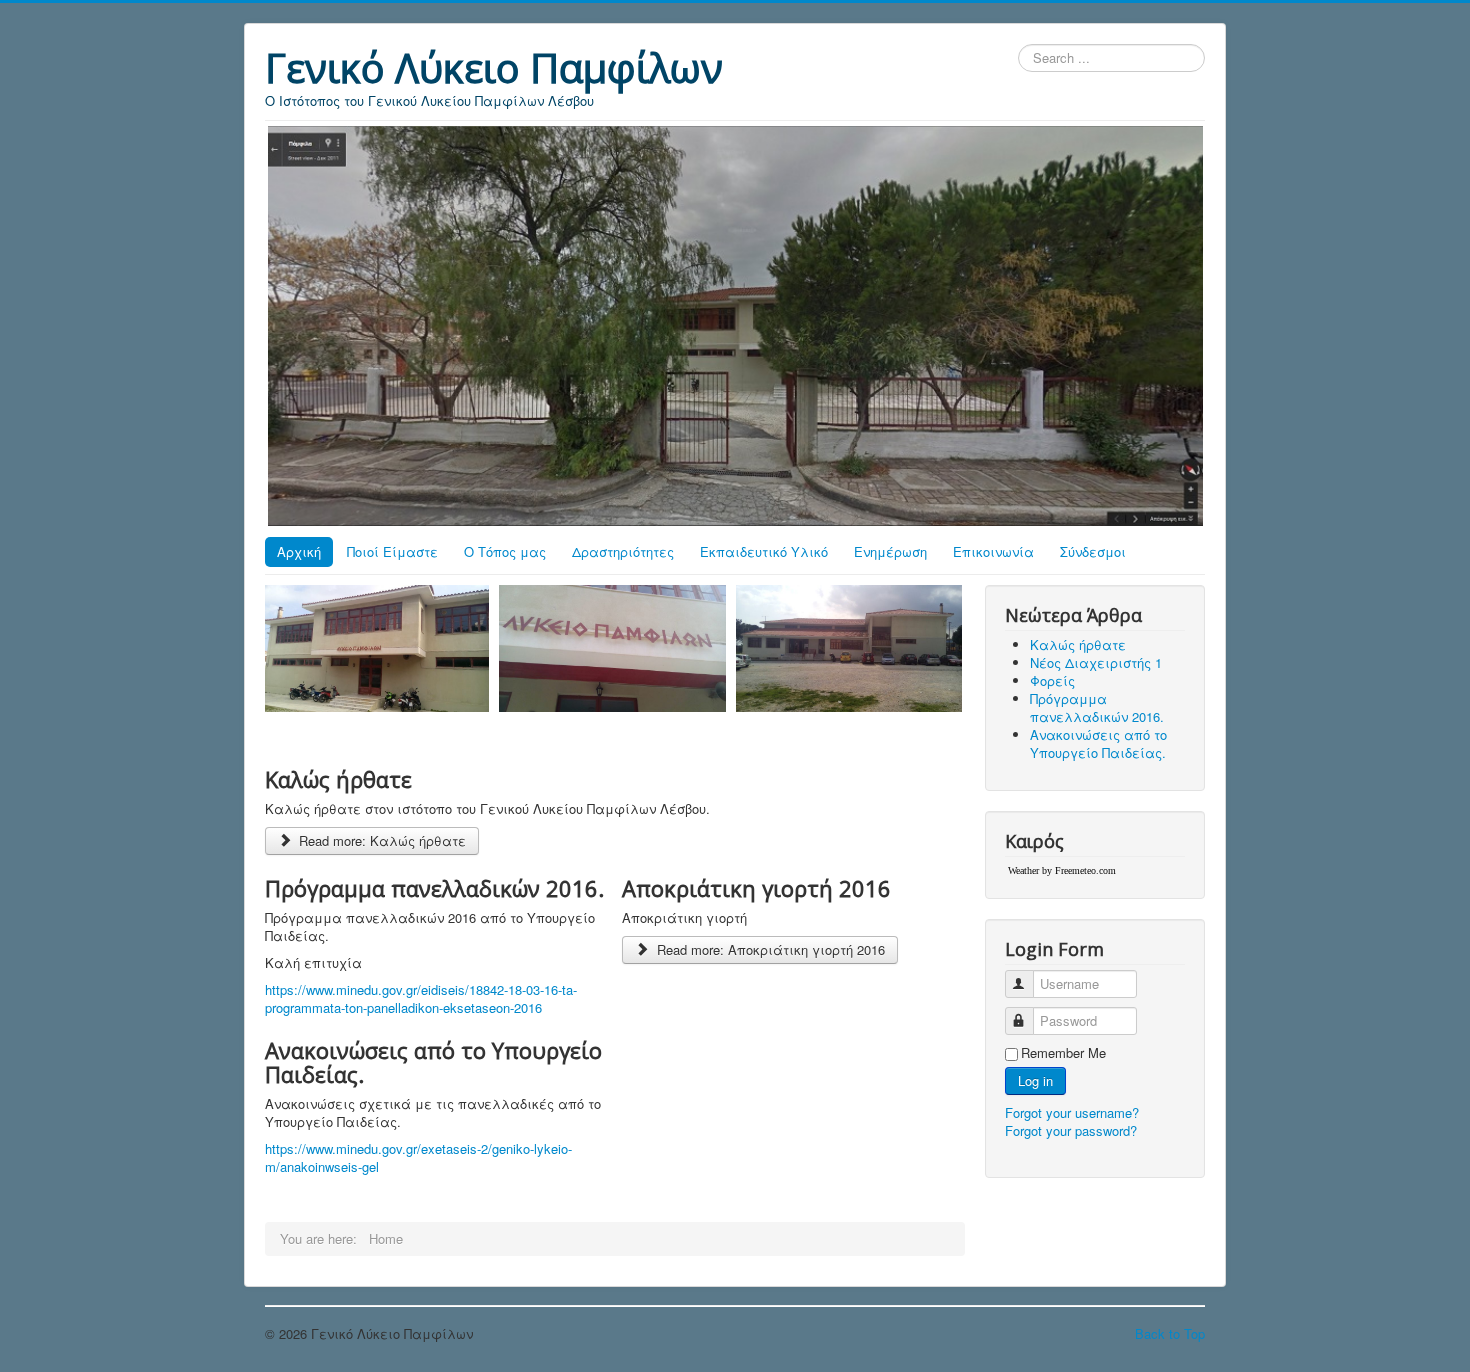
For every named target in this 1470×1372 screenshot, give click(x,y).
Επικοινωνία (993, 551)
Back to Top (1170, 1333)
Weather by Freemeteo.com (1062, 870)
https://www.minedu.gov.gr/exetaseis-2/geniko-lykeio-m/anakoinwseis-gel (418, 1157)
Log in (1035, 1080)
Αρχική (299, 551)
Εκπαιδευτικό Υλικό (764, 551)
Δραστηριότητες (623, 551)
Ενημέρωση (890, 551)
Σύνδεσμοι (1093, 551)
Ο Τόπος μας (505, 551)
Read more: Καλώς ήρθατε (380, 840)
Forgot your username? (1072, 1112)
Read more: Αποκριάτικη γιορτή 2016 (769, 949)
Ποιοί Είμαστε (392, 551)
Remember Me (1063, 1053)
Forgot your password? (1071, 1130)
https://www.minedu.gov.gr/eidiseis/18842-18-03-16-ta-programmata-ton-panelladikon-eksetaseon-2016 (421, 998)
